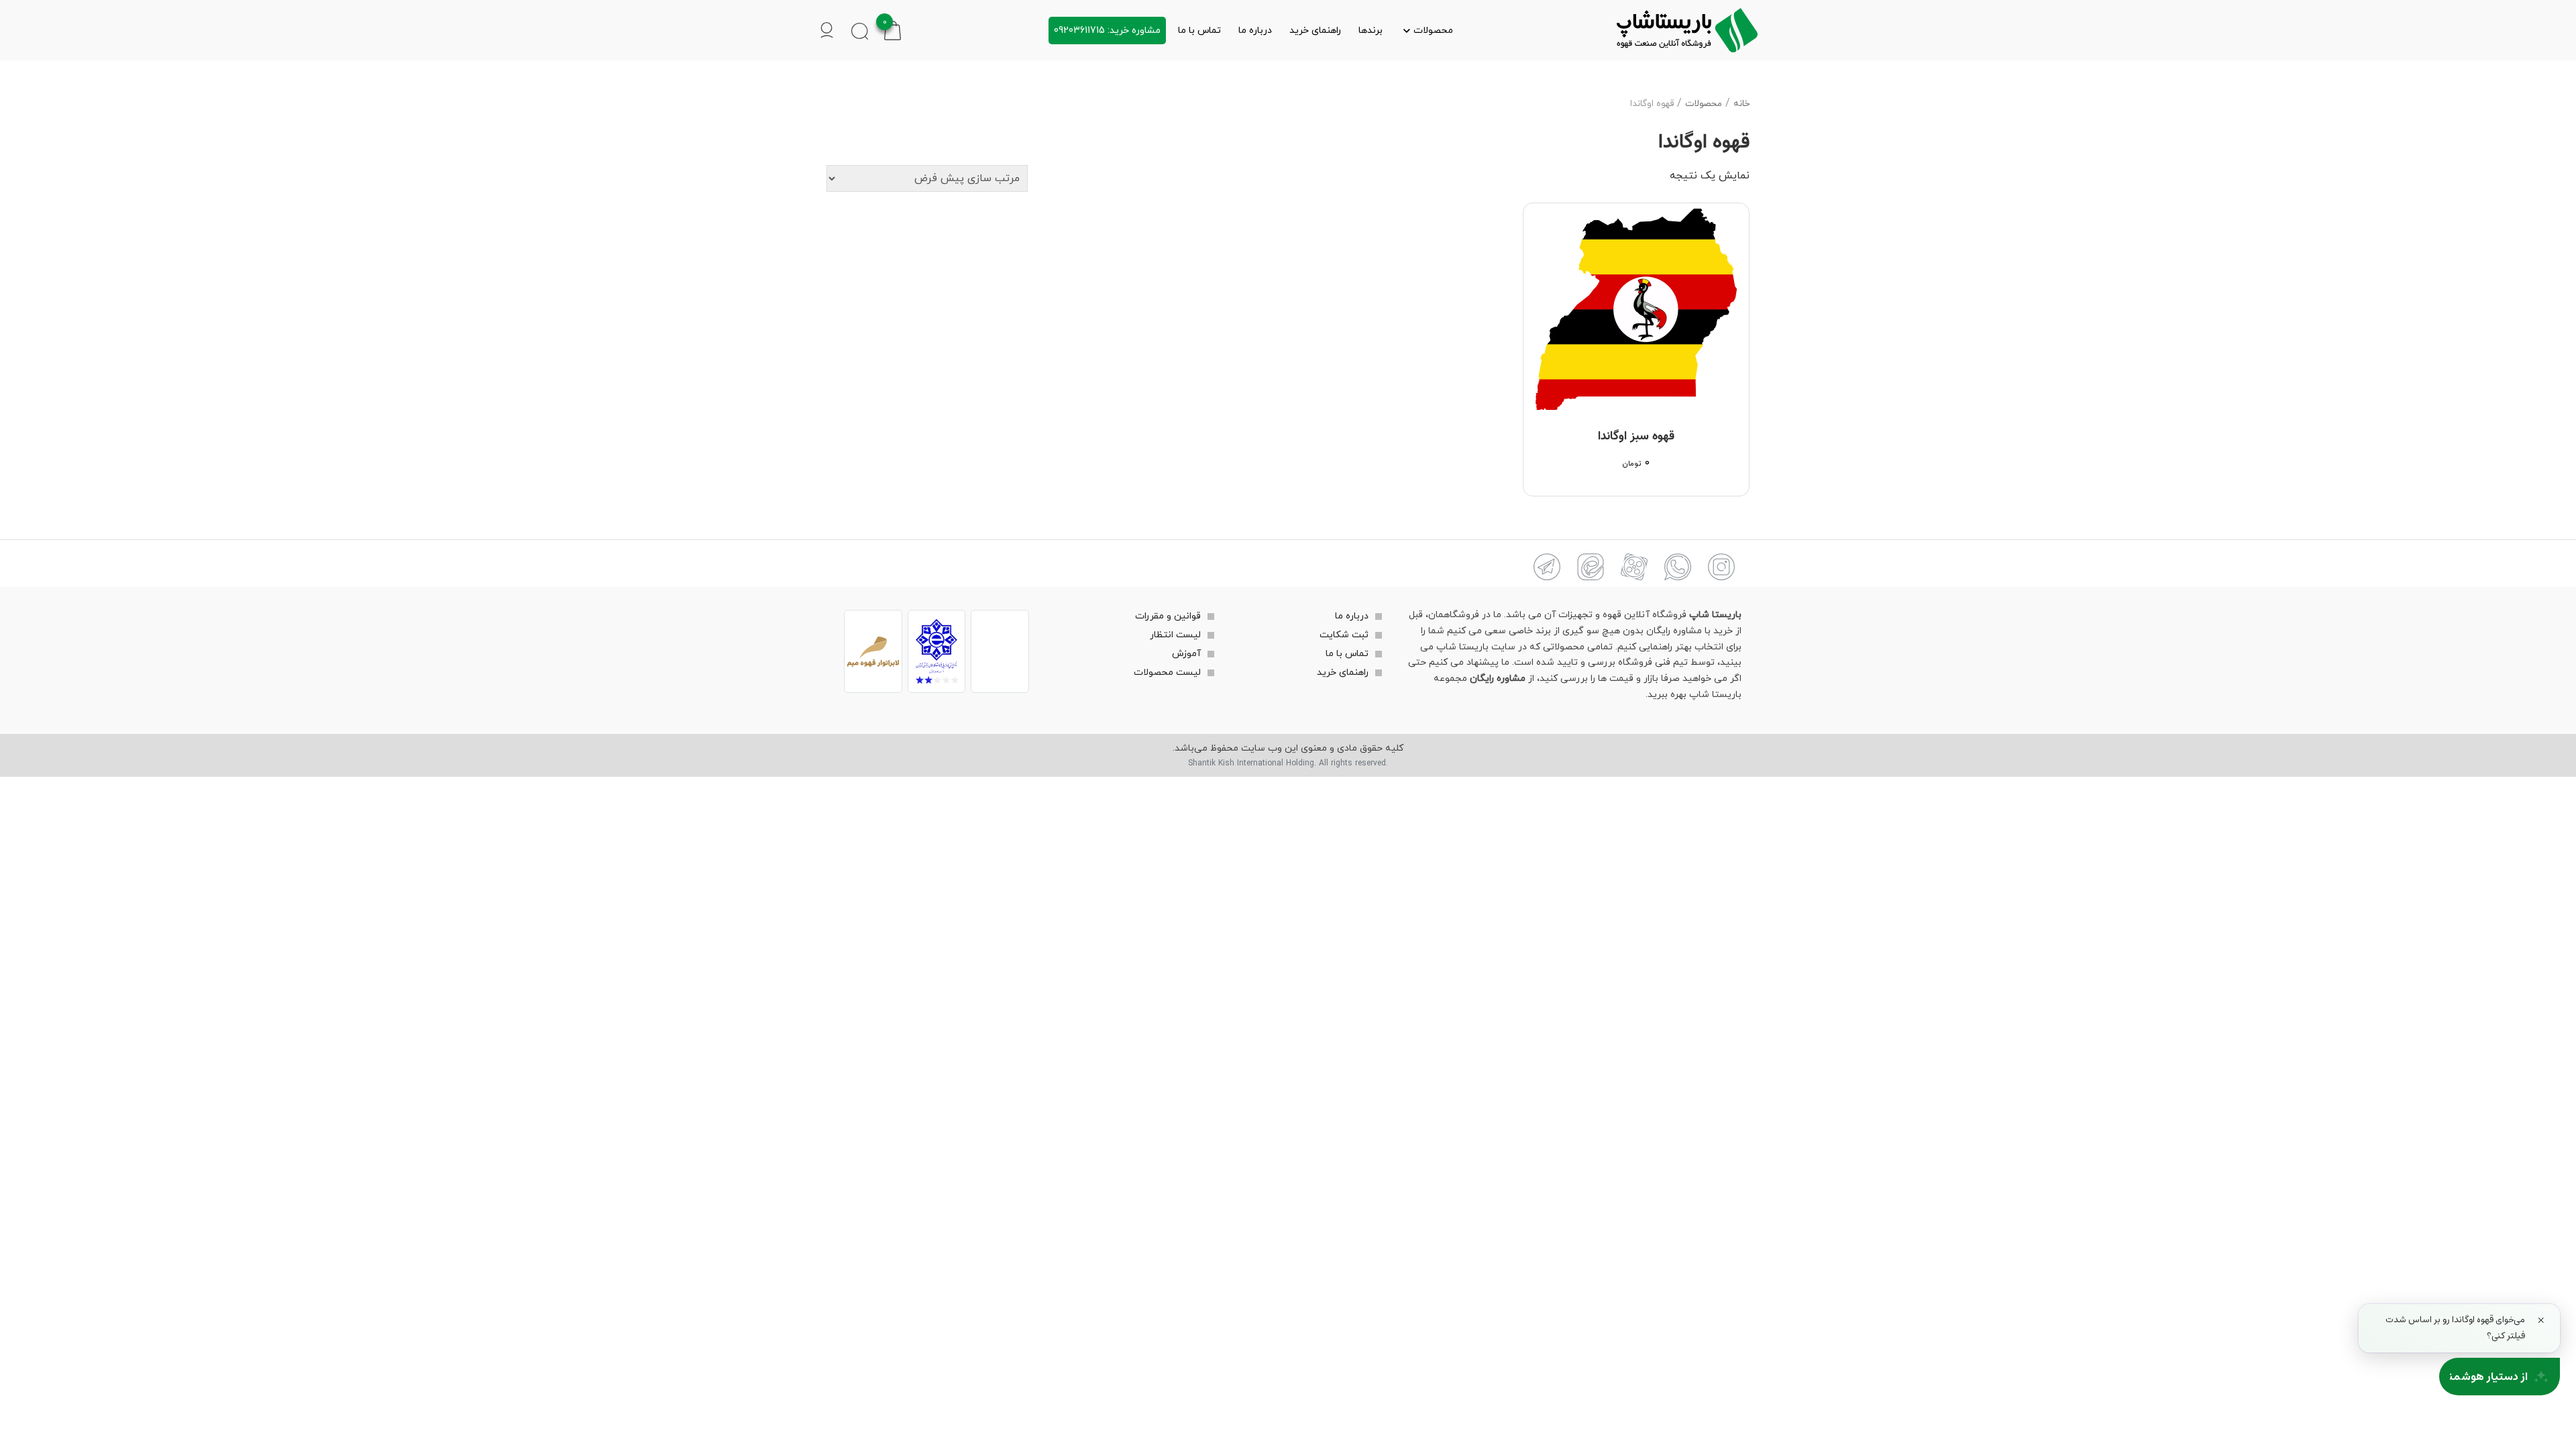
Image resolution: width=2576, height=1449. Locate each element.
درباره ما (1255, 31)
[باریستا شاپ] (1687, 30)
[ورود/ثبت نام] (827, 30)
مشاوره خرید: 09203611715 (1107, 31)
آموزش (1186, 654)
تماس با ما (1199, 31)
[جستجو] (860, 31)
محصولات (1433, 31)
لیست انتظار (1175, 635)
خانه (1741, 104)
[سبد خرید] (893, 29)
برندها (1371, 31)
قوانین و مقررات (1168, 616)
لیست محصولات (1167, 673)
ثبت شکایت (1344, 635)
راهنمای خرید (1315, 31)
